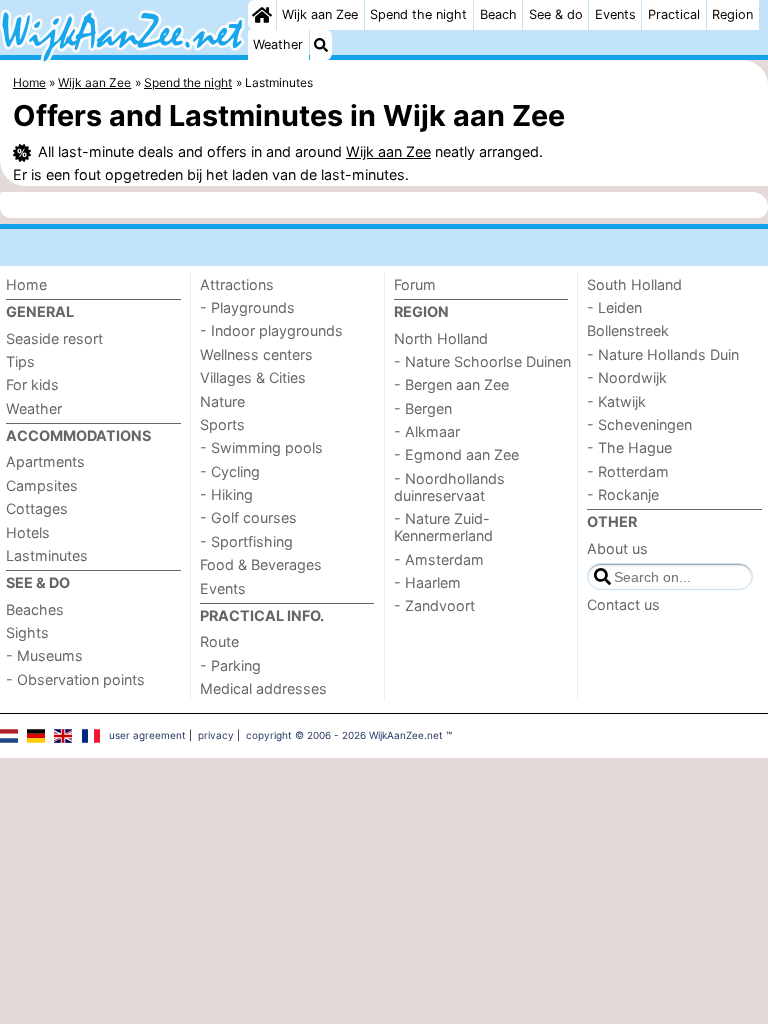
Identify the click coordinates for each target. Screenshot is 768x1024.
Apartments (45, 461)
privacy (216, 735)
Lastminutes (47, 555)
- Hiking (226, 494)
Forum (415, 284)
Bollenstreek (628, 330)
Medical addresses (263, 688)
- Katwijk (616, 401)
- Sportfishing (246, 541)
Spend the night (418, 14)
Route (219, 641)
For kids (32, 384)
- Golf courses (248, 517)
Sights (27, 632)
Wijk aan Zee (320, 14)
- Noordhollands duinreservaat (449, 487)
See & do (556, 14)
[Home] (262, 15)
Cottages (37, 508)
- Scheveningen (639, 424)
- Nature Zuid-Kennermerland (443, 527)
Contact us (623, 604)
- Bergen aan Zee (451, 384)
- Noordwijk (627, 377)
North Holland (441, 338)
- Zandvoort (434, 605)
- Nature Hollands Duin (663, 354)
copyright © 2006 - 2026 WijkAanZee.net (344, 735)
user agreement (147, 735)
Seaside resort (54, 338)
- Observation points (75, 679)
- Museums (44, 655)
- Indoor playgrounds (271, 330)
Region (732, 14)
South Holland (634, 284)
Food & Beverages (261, 564)
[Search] (321, 45)
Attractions (237, 284)
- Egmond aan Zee (456, 454)
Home (26, 284)
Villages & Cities (253, 377)
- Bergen (423, 408)
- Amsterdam (439, 559)
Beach (498, 14)
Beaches (35, 609)
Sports (222, 424)
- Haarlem (427, 582)
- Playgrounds (247, 307)
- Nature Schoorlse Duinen (482, 361)
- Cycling (230, 471)
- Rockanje (623, 494)
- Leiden (614, 307)
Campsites (42, 485)
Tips (20, 361)
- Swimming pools (261, 447)
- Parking (230, 665)
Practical (674, 14)
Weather (278, 44)
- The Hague (629, 447)
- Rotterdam (628, 471)
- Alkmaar (427, 431)
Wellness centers (256, 354)
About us (617, 548)
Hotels (28, 532)
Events (615, 14)
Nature (222, 401)
